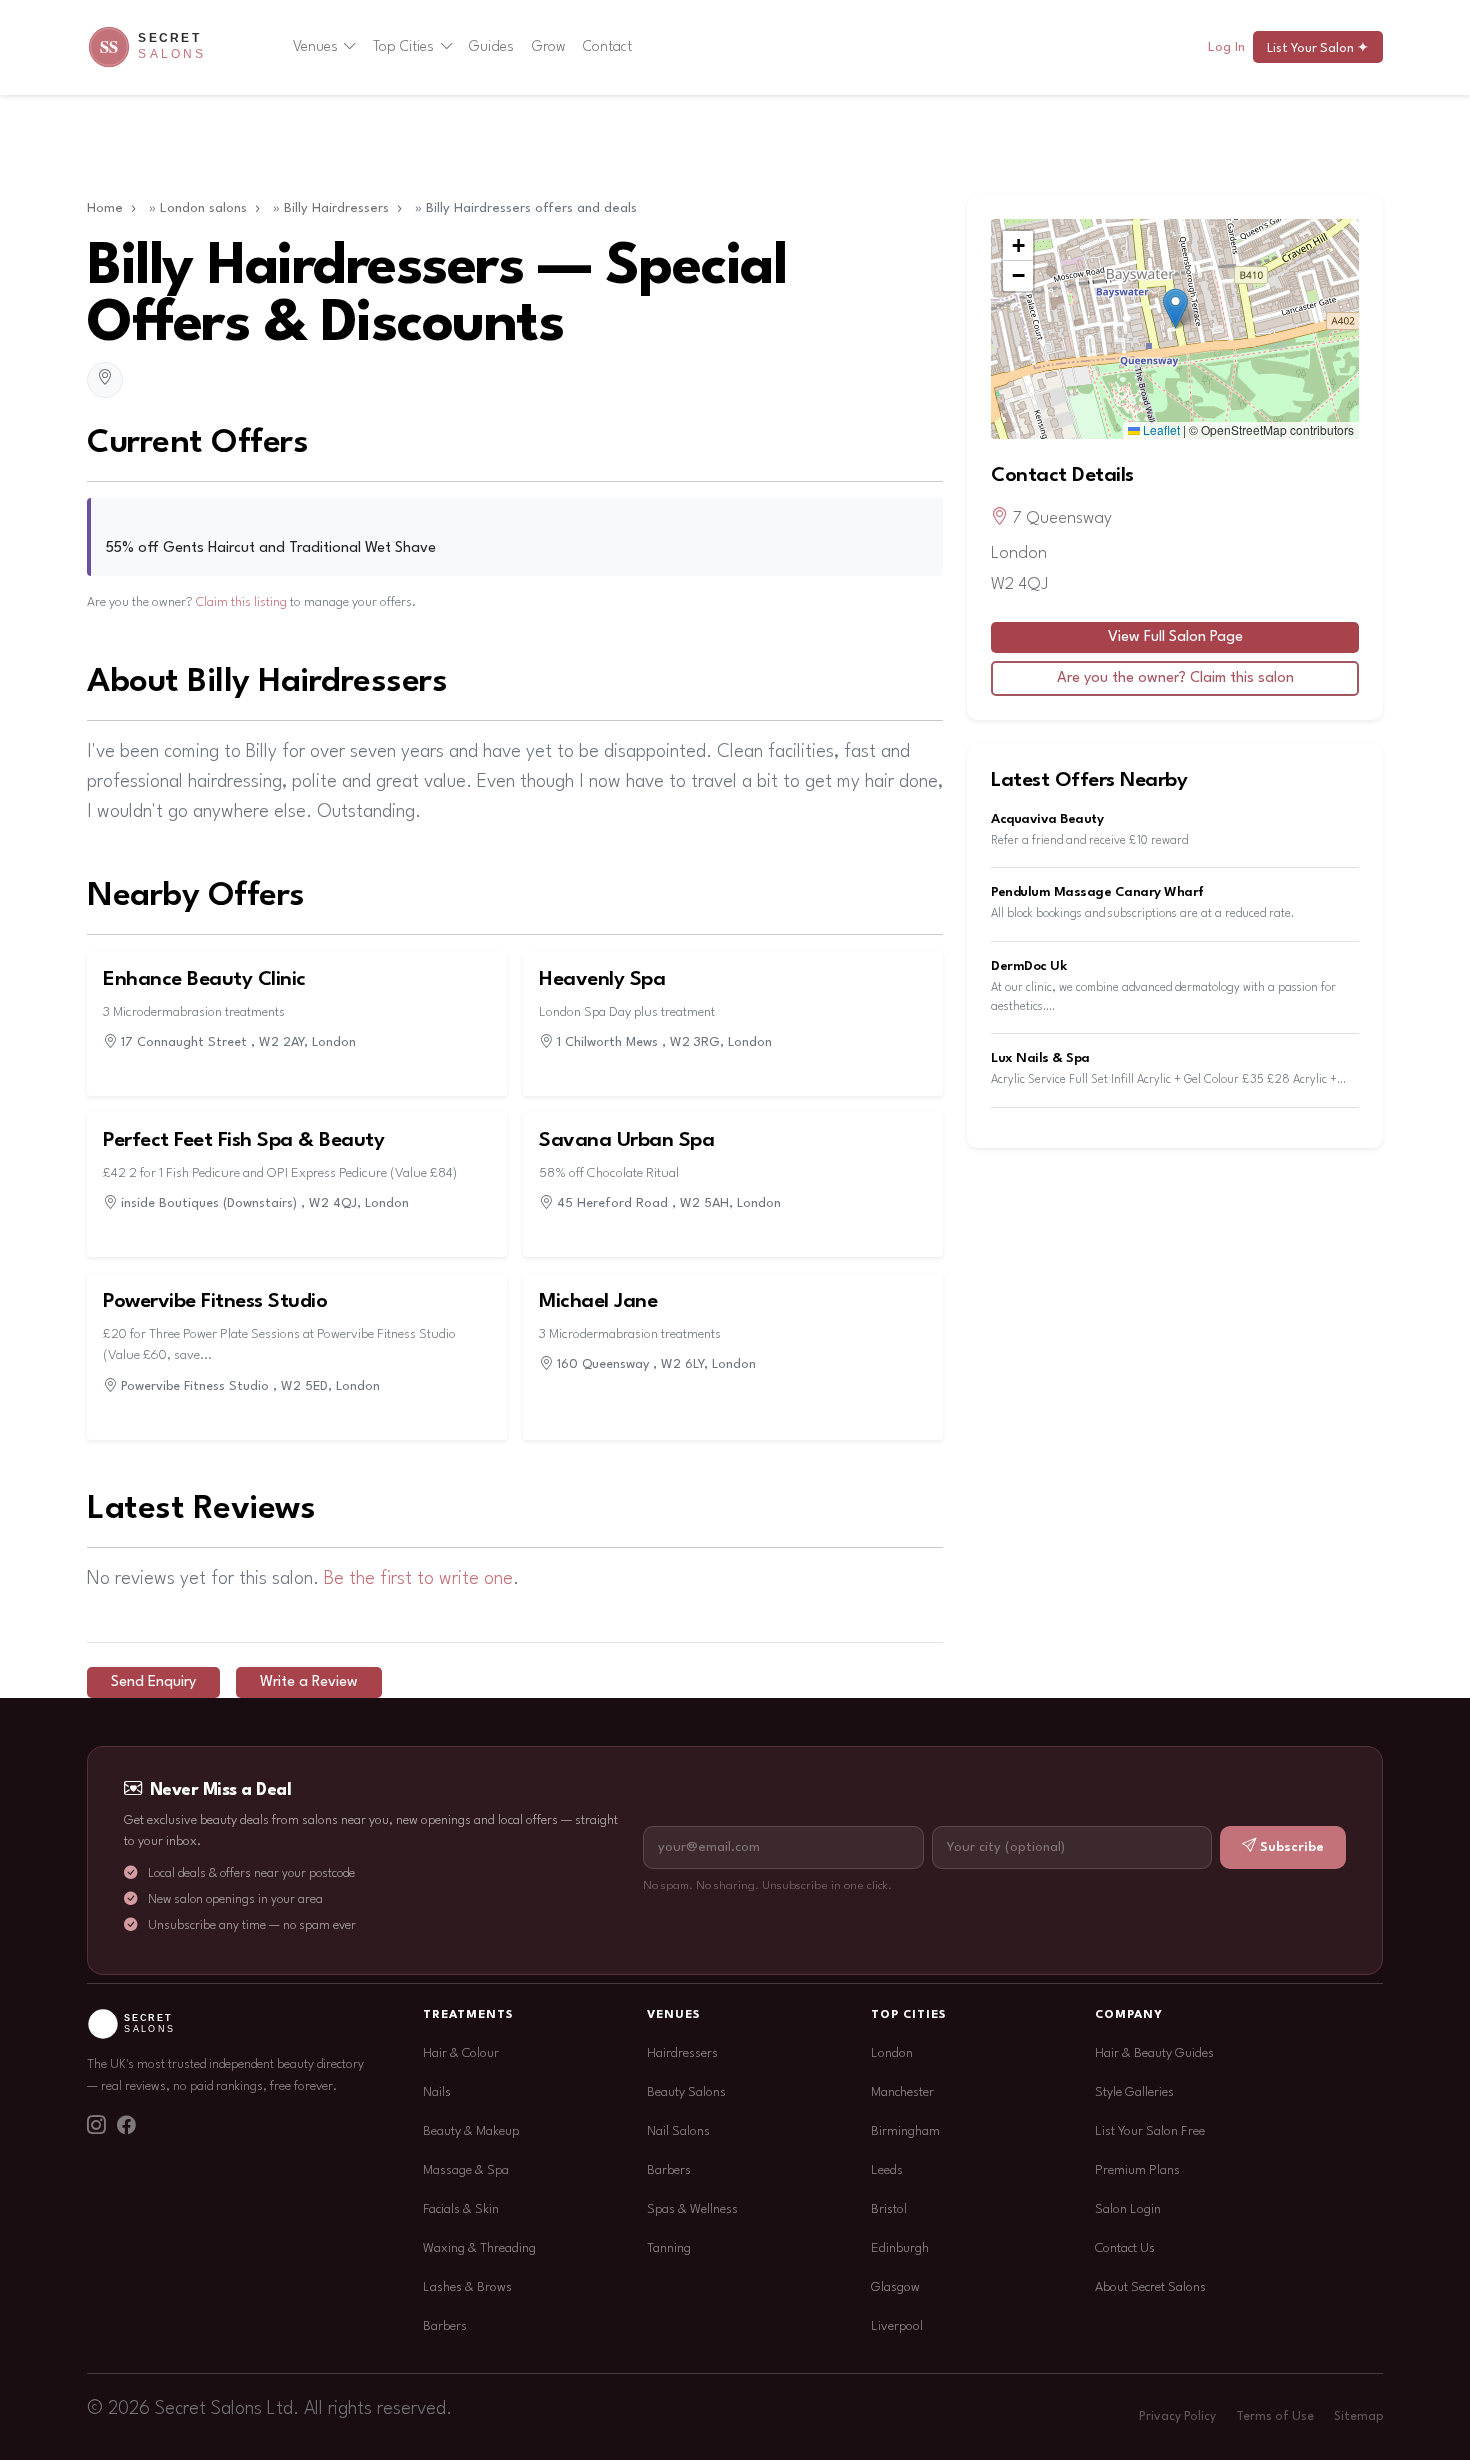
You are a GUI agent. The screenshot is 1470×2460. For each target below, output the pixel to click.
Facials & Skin (461, 2209)
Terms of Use (1275, 2417)
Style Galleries (1134, 2092)
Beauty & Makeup (471, 2131)
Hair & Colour (461, 2053)
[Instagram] (96, 2128)
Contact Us (1125, 2248)
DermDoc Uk (1028, 966)
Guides (491, 47)
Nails (437, 2092)
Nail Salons (678, 2131)
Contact (607, 47)
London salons (203, 208)
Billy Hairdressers (336, 208)
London (892, 2053)
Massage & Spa (466, 2170)
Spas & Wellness (692, 2209)
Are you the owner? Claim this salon (1175, 678)
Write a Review (309, 1682)
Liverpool (897, 2326)
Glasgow (895, 2287)
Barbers (445, 2326)
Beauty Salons (686, 2092)
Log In (1226, 47)
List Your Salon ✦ (1318, 48)
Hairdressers (682, 2053)
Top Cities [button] (403, 47)
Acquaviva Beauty (1047, 819)
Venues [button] (315, 47)
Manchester (902, 2092)
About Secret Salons (1150, 2287)
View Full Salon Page (1175, 637)
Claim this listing (241, 602)
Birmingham (905, 2131)
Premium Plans (1137, 2170)
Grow (549, 47)
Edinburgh (900, 2248)
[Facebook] (126, 2128)
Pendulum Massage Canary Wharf (1097, 892)
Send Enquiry (153, 1682)
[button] (1175, 308)
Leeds (887, 2170)
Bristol (889, 2209)
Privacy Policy (1177, 2417)
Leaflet (1160, 429)
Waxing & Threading (479, 2248)
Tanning (669, 2248)
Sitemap (1358, 2417)
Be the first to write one (418, 1579)
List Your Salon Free (1150, 2131)
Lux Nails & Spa (1040, 1058)
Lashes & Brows (467, 2287)
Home (105, 208)
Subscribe (1292, 1847)
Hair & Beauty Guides (1154, 2053)
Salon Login (1128, 2209)
